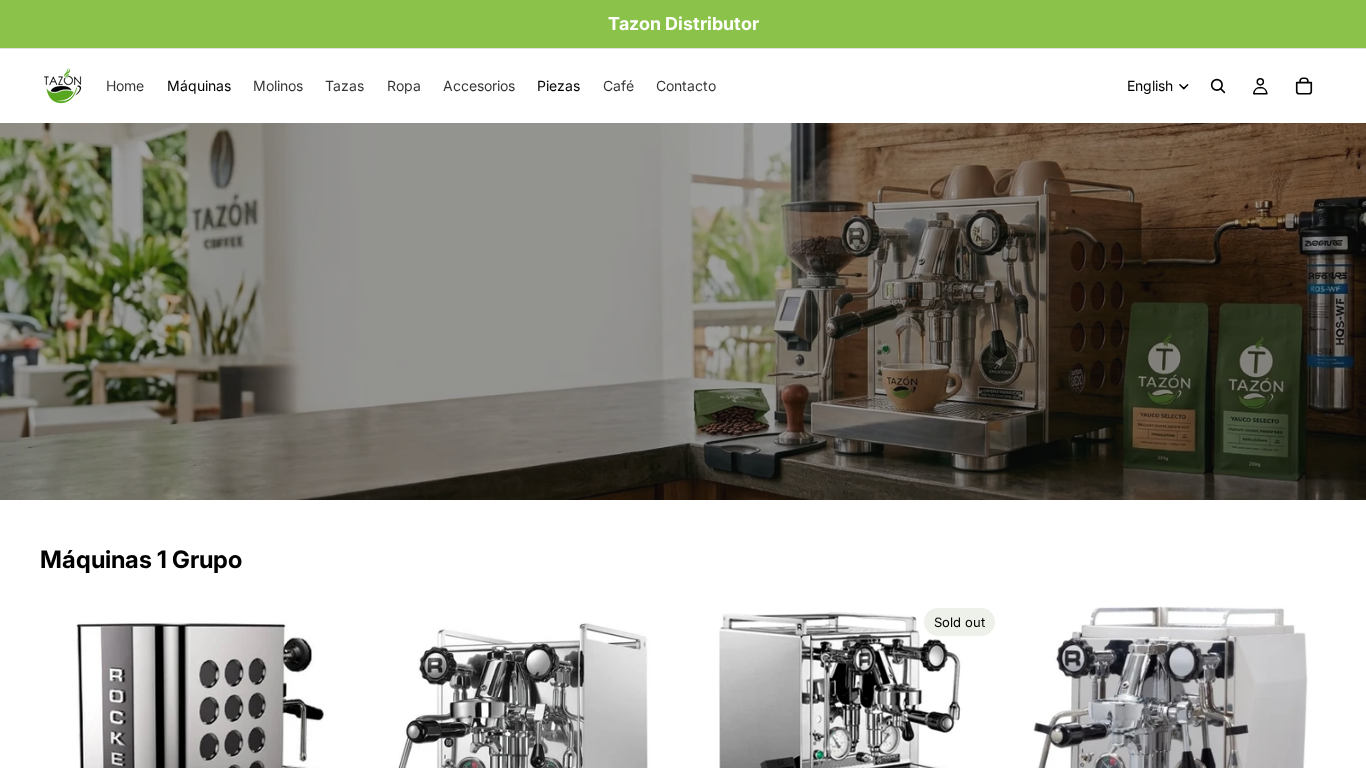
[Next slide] (326, 730)
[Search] (1218, 86)
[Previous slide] (70, 730)
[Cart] (1304, 86)
